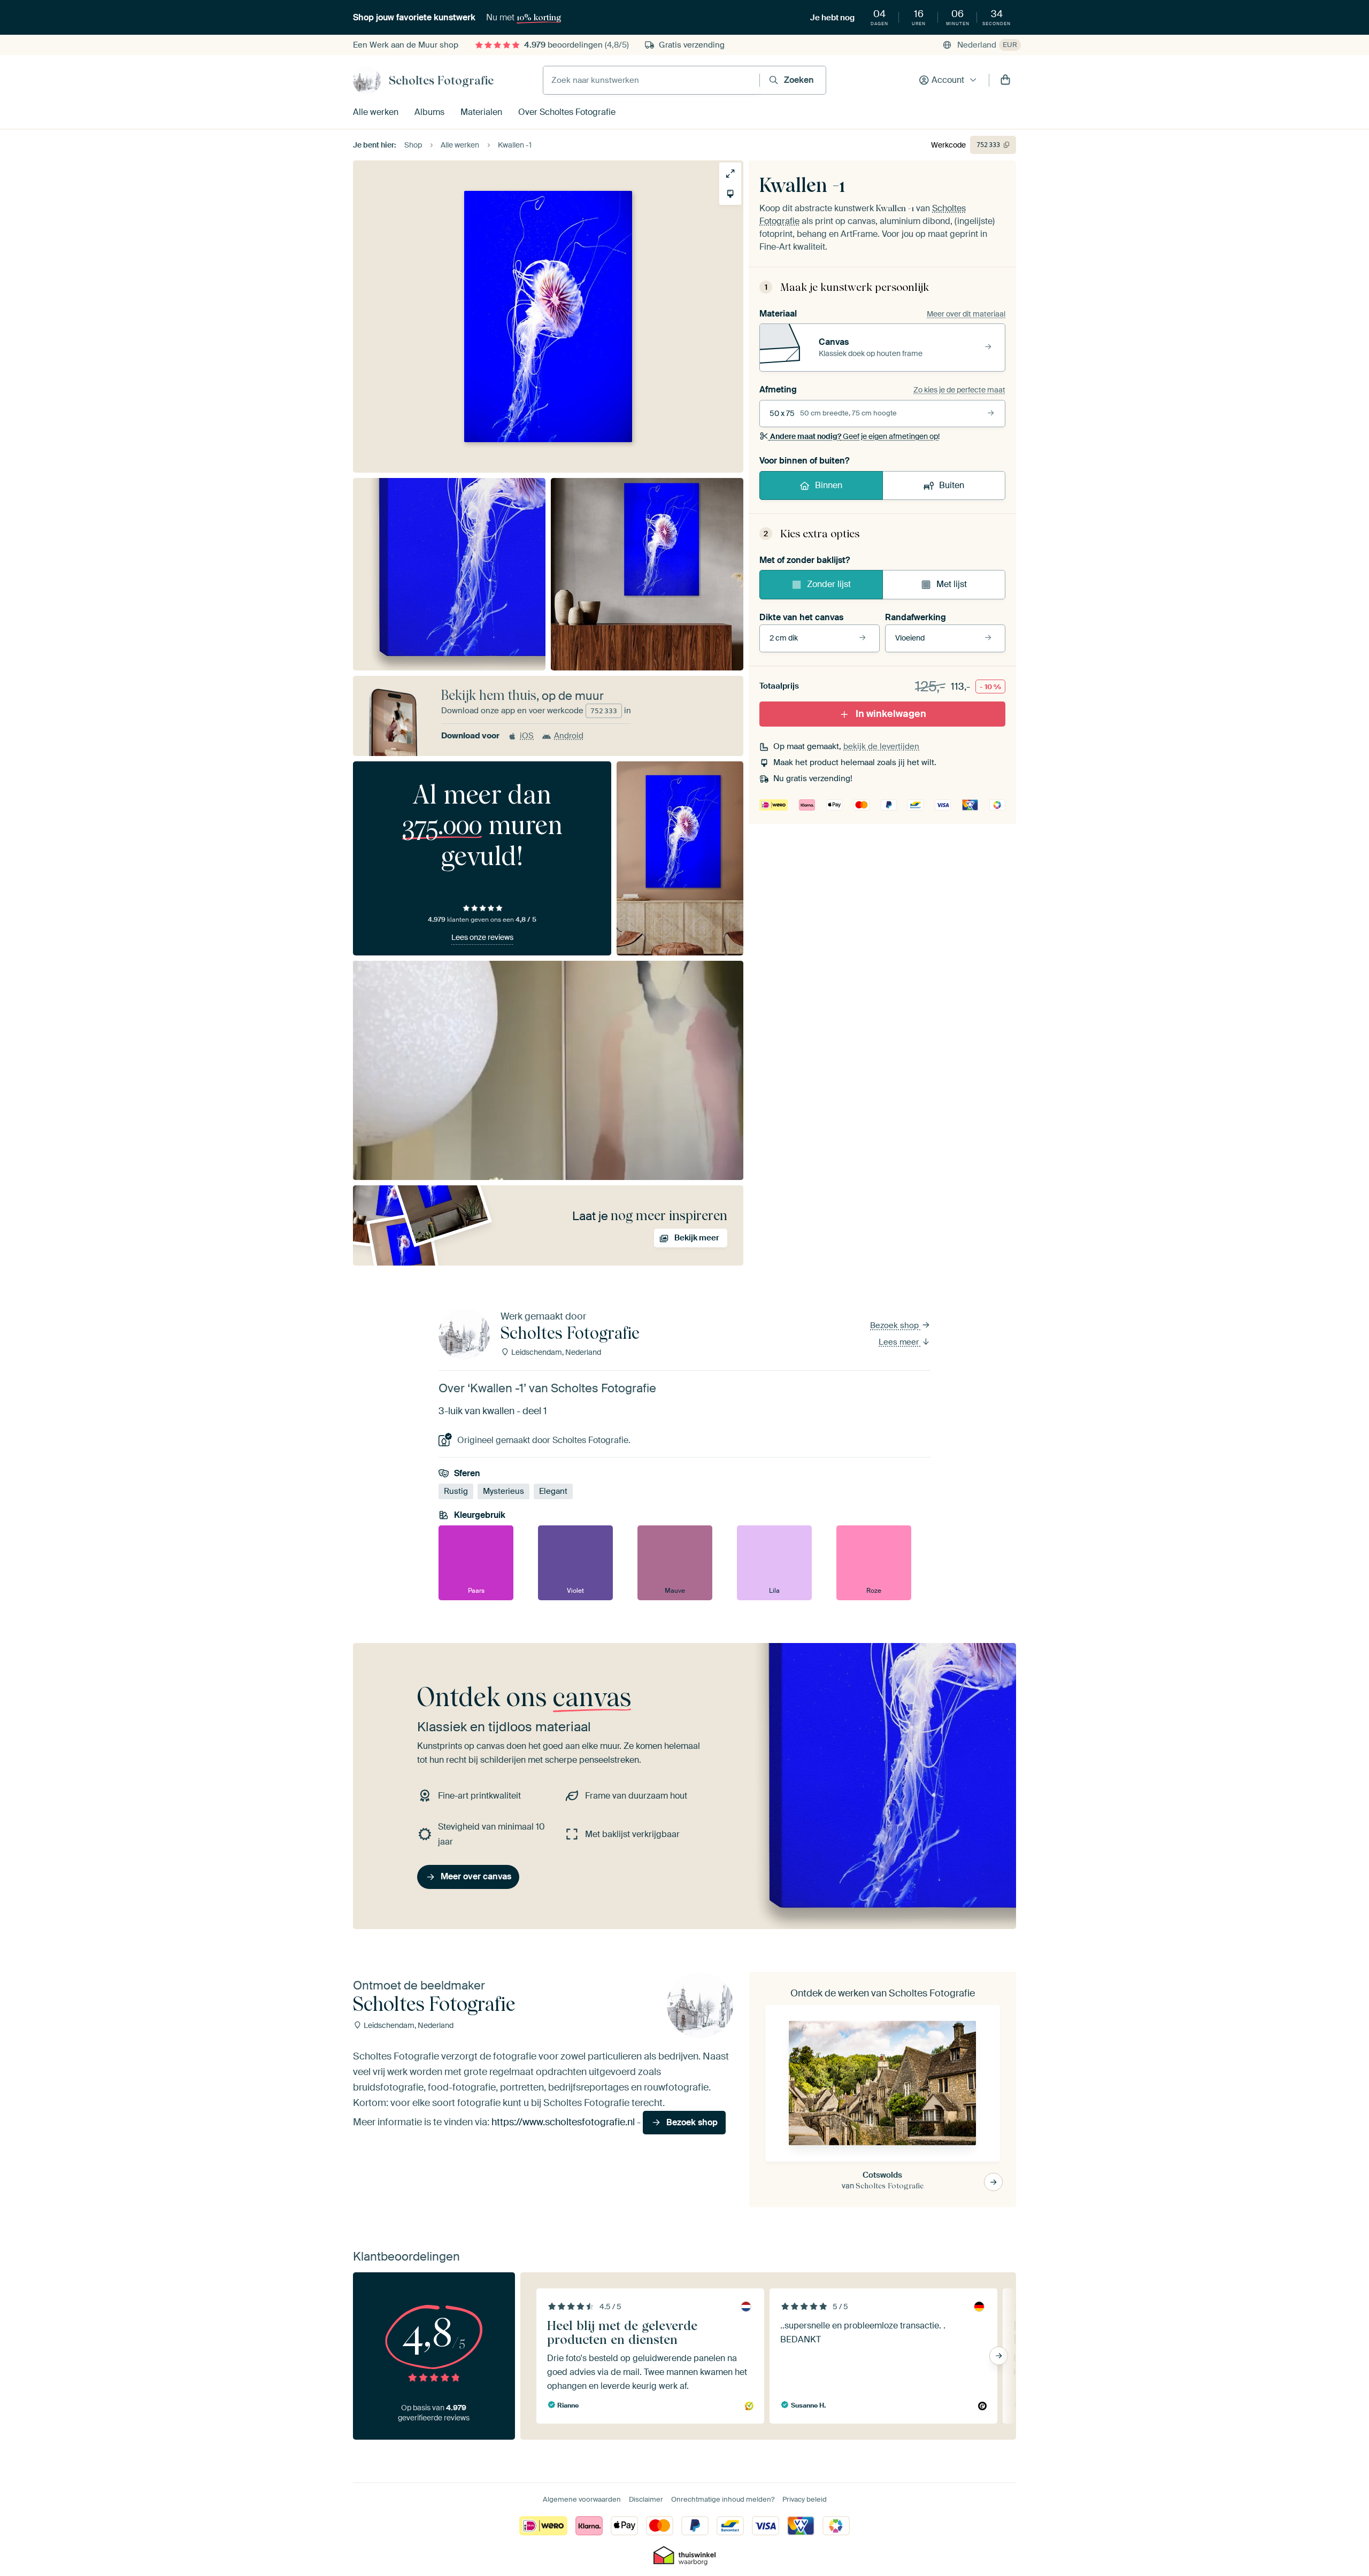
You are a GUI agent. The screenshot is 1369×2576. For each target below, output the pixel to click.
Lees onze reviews (482, 937)
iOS (527, 736)
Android (569, 736)
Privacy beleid (805, 2499)
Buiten (952, 485)
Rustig (456, 1491)
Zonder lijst (829, 584)
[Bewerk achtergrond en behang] (730, 194)
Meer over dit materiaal (966, 314)
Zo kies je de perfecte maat (959, 390)
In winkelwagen (891, 714)
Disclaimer (646, 2499)
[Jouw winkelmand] (1005, 80)
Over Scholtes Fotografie (567, 112)
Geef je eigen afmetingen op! (855, 436)
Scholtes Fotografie (441, 80)
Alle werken (376, 112)
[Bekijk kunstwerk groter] (730, 173)
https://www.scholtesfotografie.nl (563, 2122)
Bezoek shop (895, 1325)
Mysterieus (503, 1491)
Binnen (829, 485)
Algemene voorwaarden (582, 2499)
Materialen (481, 112)
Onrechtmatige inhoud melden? (723, 2499)
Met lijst (952, 584)
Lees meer (900, 1342)
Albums (429, 112)
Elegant (553, 1491)
